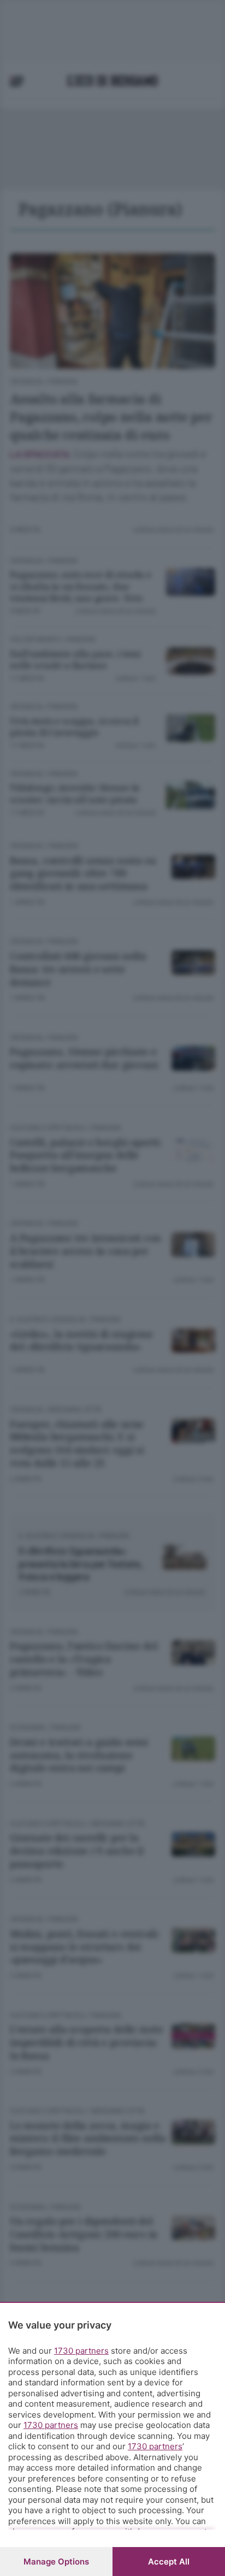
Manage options (56, 2562)
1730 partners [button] (81, 2351)
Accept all (169, 2562)
